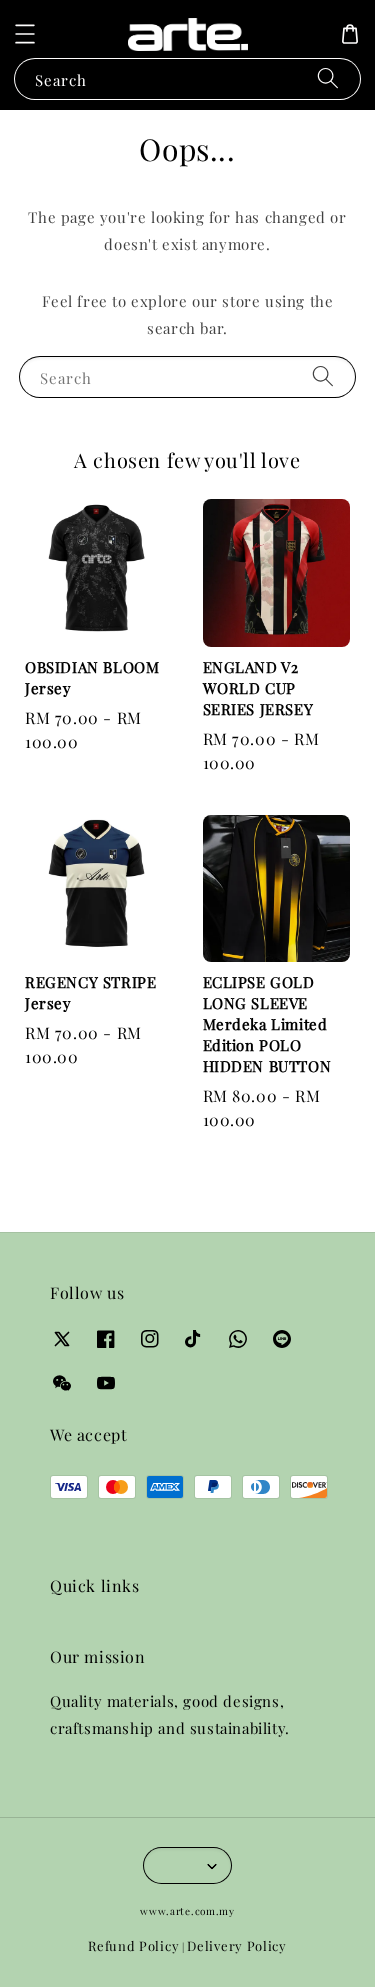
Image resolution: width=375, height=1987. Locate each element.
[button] (25, 34)
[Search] (328, 78)
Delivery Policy (237, 1945)
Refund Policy (133, 1945)
